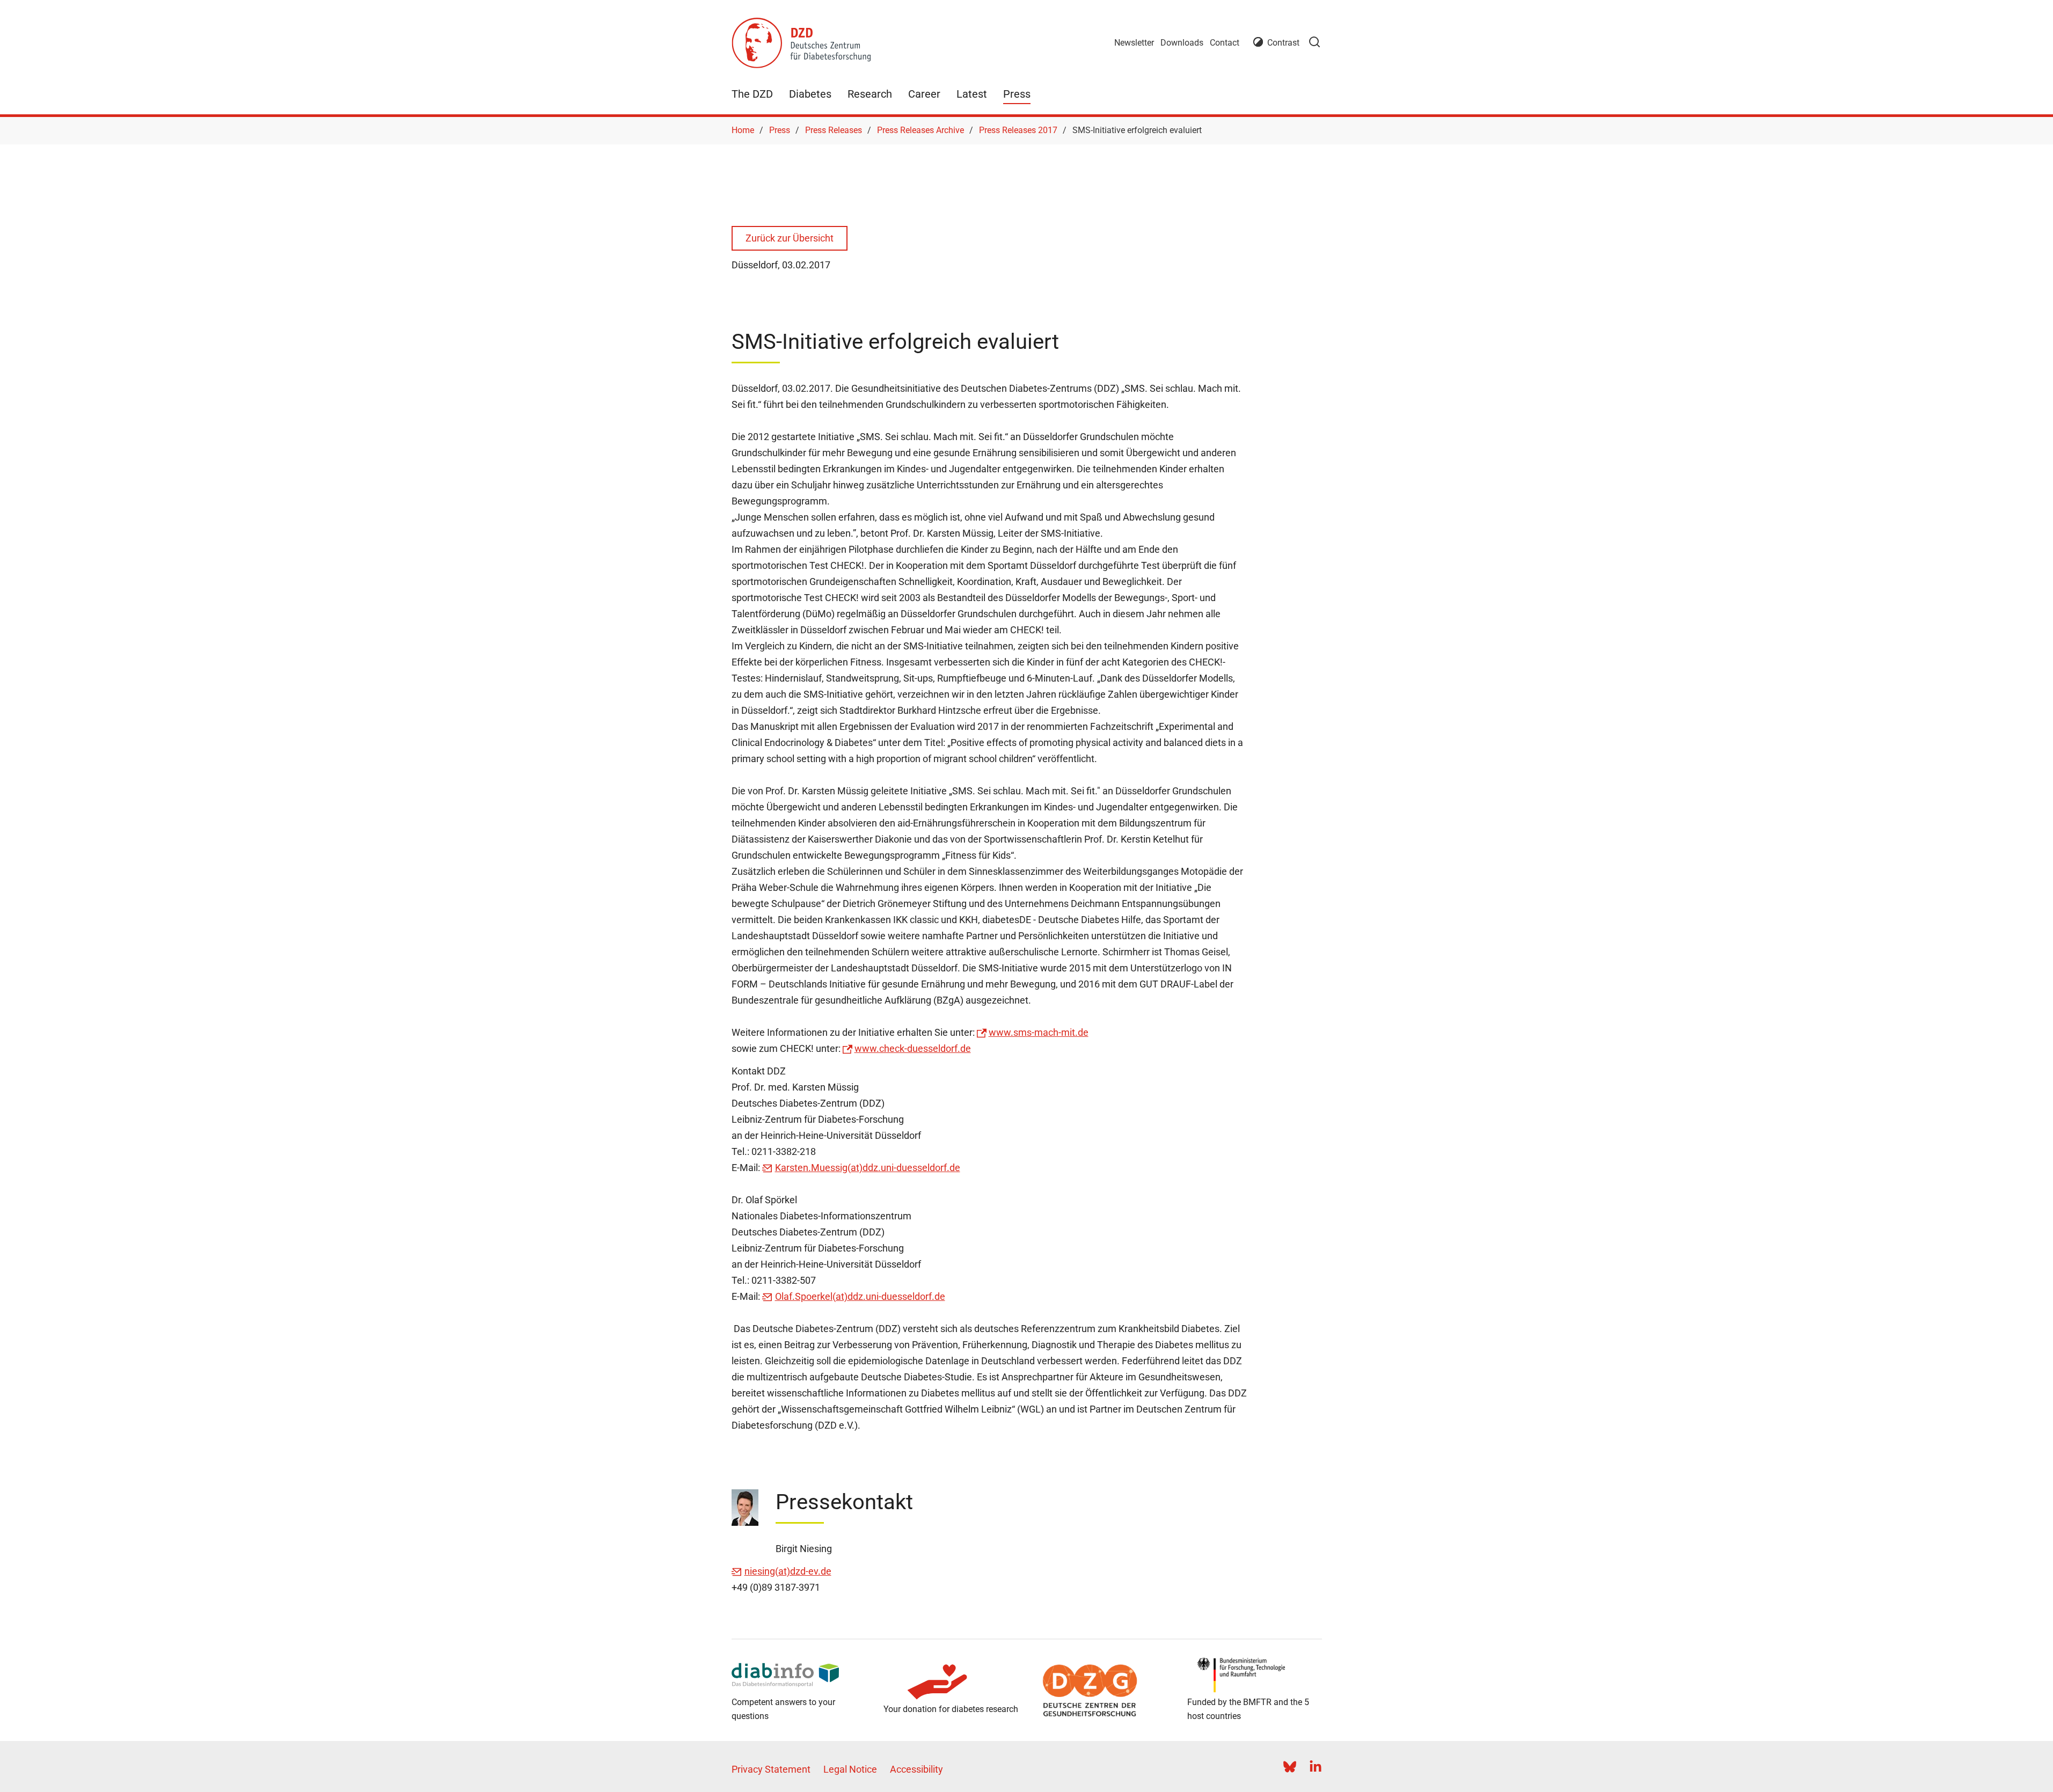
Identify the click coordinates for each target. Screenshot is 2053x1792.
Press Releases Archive (920, 130)
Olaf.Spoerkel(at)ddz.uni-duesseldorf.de (860, 1296)
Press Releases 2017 (1018, 130)
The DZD (752, 94)
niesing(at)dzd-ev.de (788, 1571)
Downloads (1182, 43)
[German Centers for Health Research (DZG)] (1103, 1691)
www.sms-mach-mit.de (1039, 1032)
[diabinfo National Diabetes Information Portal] (799, 1675)
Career (924, 94)
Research (870, 94)
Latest (972, 94)
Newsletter (1134, 43)
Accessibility (916, 1769)
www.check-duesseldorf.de (913, 1048)
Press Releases (834, 130)
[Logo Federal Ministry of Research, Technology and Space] (1255, 1675)
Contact (1225, 43)
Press (1017, 94)
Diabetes (810, 94)
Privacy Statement (771, 1769)
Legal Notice (850, 1769)
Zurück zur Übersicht (790, 238)
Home (743, 130)
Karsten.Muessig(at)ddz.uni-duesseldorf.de (868, 1168)
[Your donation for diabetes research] (951, 1682)
